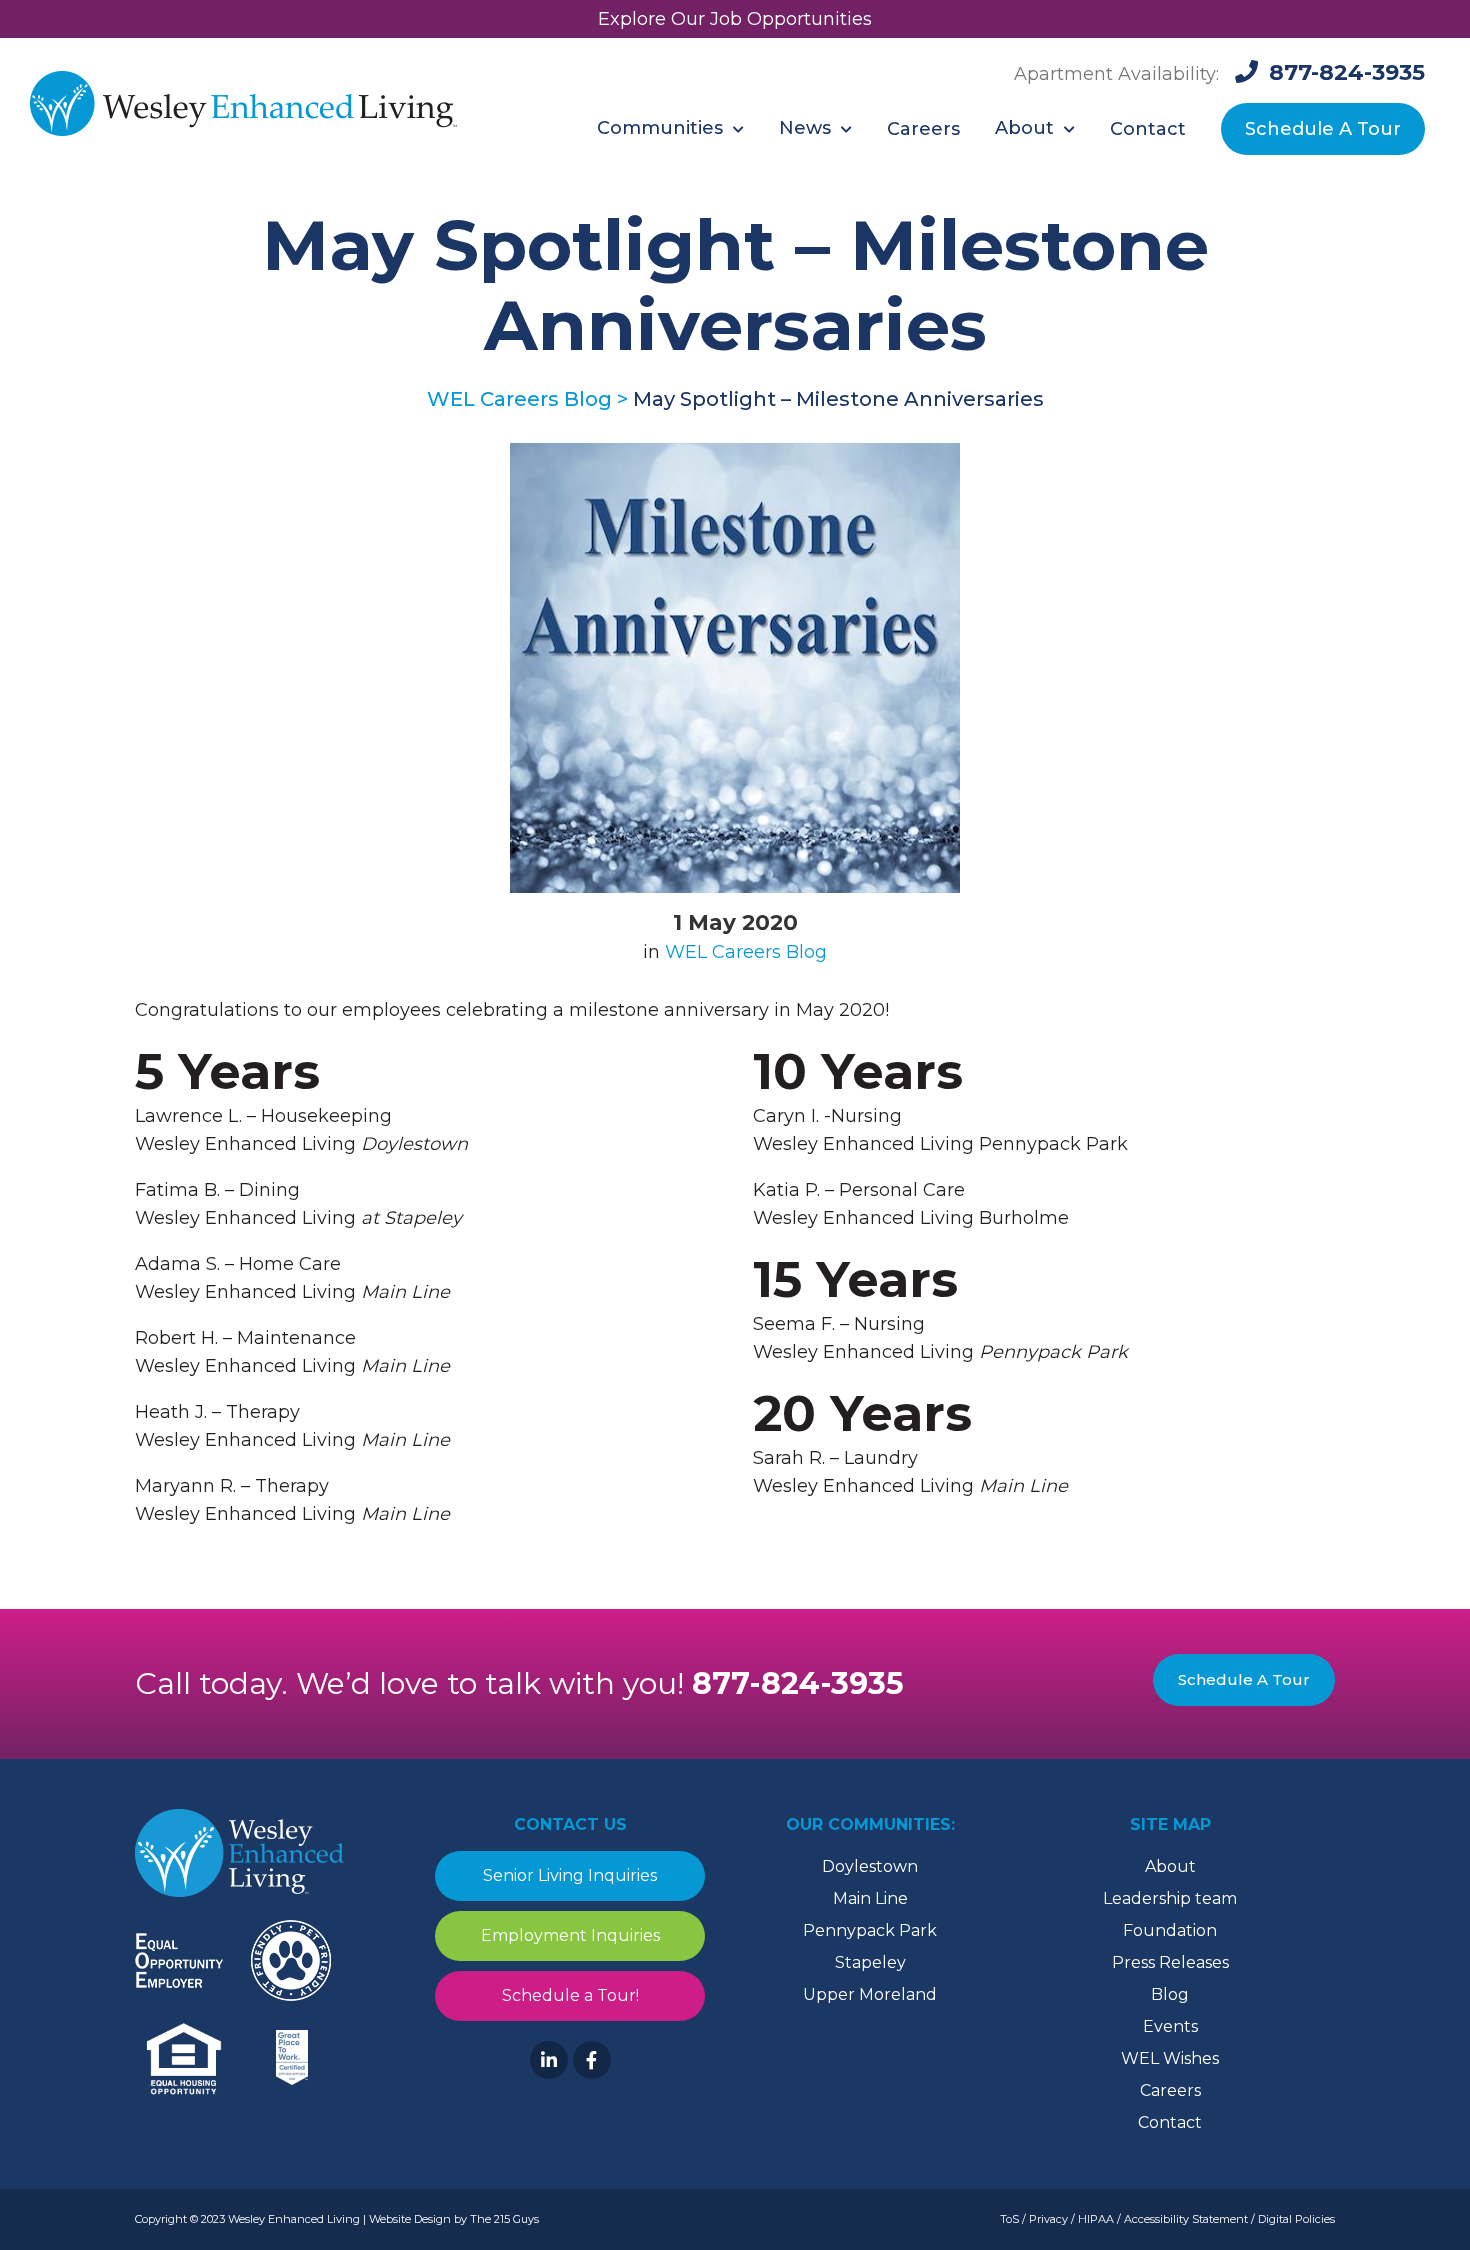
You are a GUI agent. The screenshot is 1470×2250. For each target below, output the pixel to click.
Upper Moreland (870, 1994)
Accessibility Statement (1186, 2219)
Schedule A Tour (1244, 1679)
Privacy (1048, 2219)
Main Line (870, 1898)
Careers (1170, 2090)
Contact (1170, 2122)
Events (1170, 2026)
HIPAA (1096, 2219)
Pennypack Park (870, 1930)
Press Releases (1170, 1962)
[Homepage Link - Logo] (243, 106)
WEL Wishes (1170, 2058)
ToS (1009, 2219)
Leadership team (1170, 1898)
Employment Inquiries (570, 1935)
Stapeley (870, 1962)
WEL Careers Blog (746, 952)
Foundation (1170, 1930)
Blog (1170, 1994)
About (1170, 1866)
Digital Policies (1296, 2219)
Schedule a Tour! (570, 1995)
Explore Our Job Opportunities (735, 19)
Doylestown (870, 1866)
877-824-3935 (798, 1683)
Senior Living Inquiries (570, 1875)
